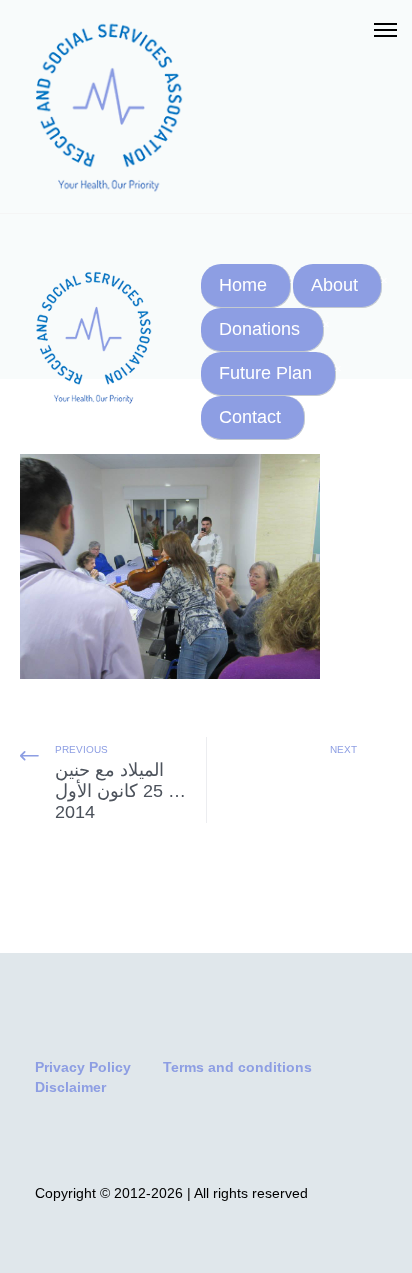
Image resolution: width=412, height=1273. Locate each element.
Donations (259, 329)
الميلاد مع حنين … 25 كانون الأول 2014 (120, 791)
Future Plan (265, 373)
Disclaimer (70, 1087)
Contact (250, 417)
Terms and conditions (237, 1067)
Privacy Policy (83, 1067)
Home (243, 285)
